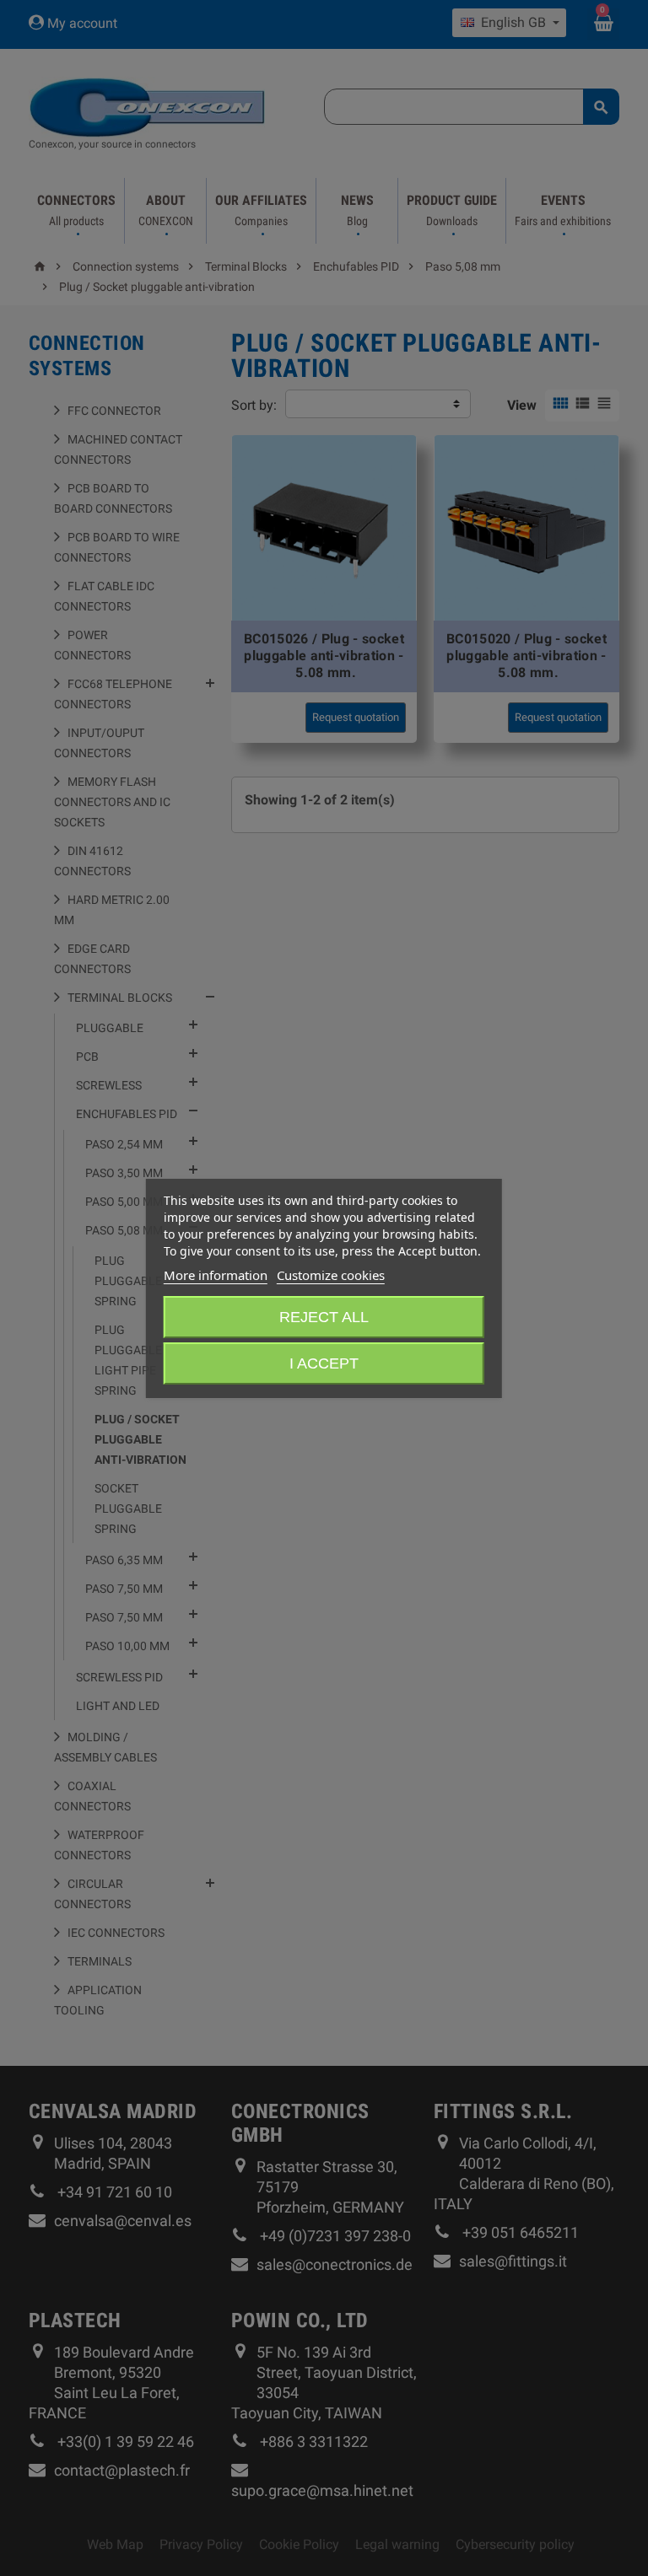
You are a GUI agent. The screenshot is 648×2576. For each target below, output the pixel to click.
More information (216, 1275)
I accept (324, 1363)
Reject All (324, 1317)
